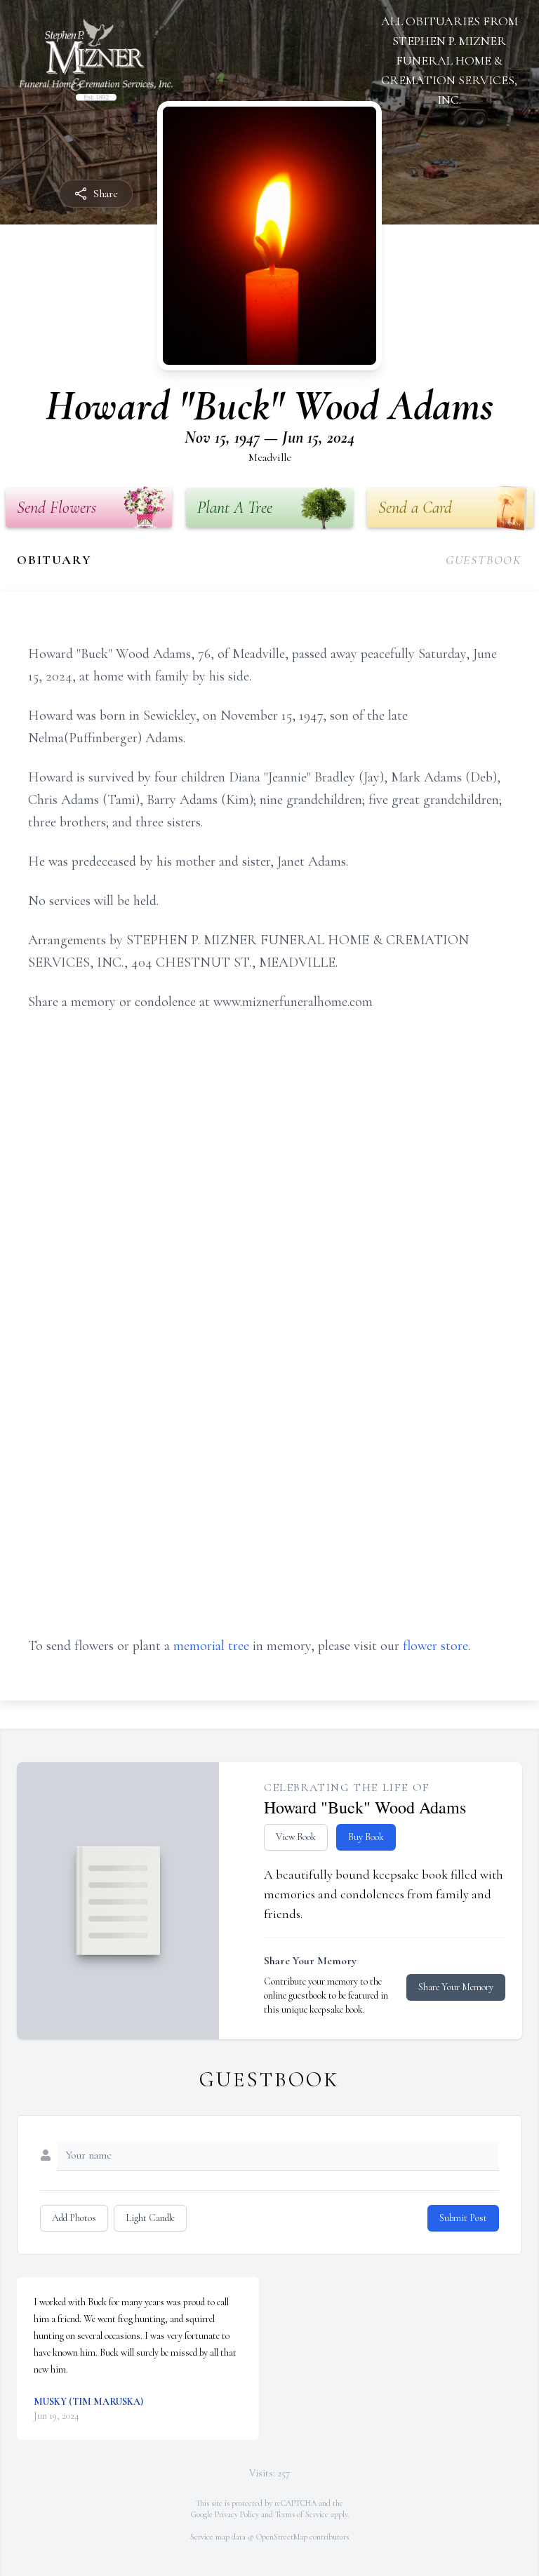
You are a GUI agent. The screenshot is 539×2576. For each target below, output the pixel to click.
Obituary (54, 560)
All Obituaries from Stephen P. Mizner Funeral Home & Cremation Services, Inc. (450, 60)
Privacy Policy (237, 2514)
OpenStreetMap (282, 2537)
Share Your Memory (456, 1987)
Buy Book (366, 1837)
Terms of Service (302, 2514)
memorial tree (211, 1646)
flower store (435, 1646)
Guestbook (484, 560)
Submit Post (463, 2218)
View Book (296, 1837)
